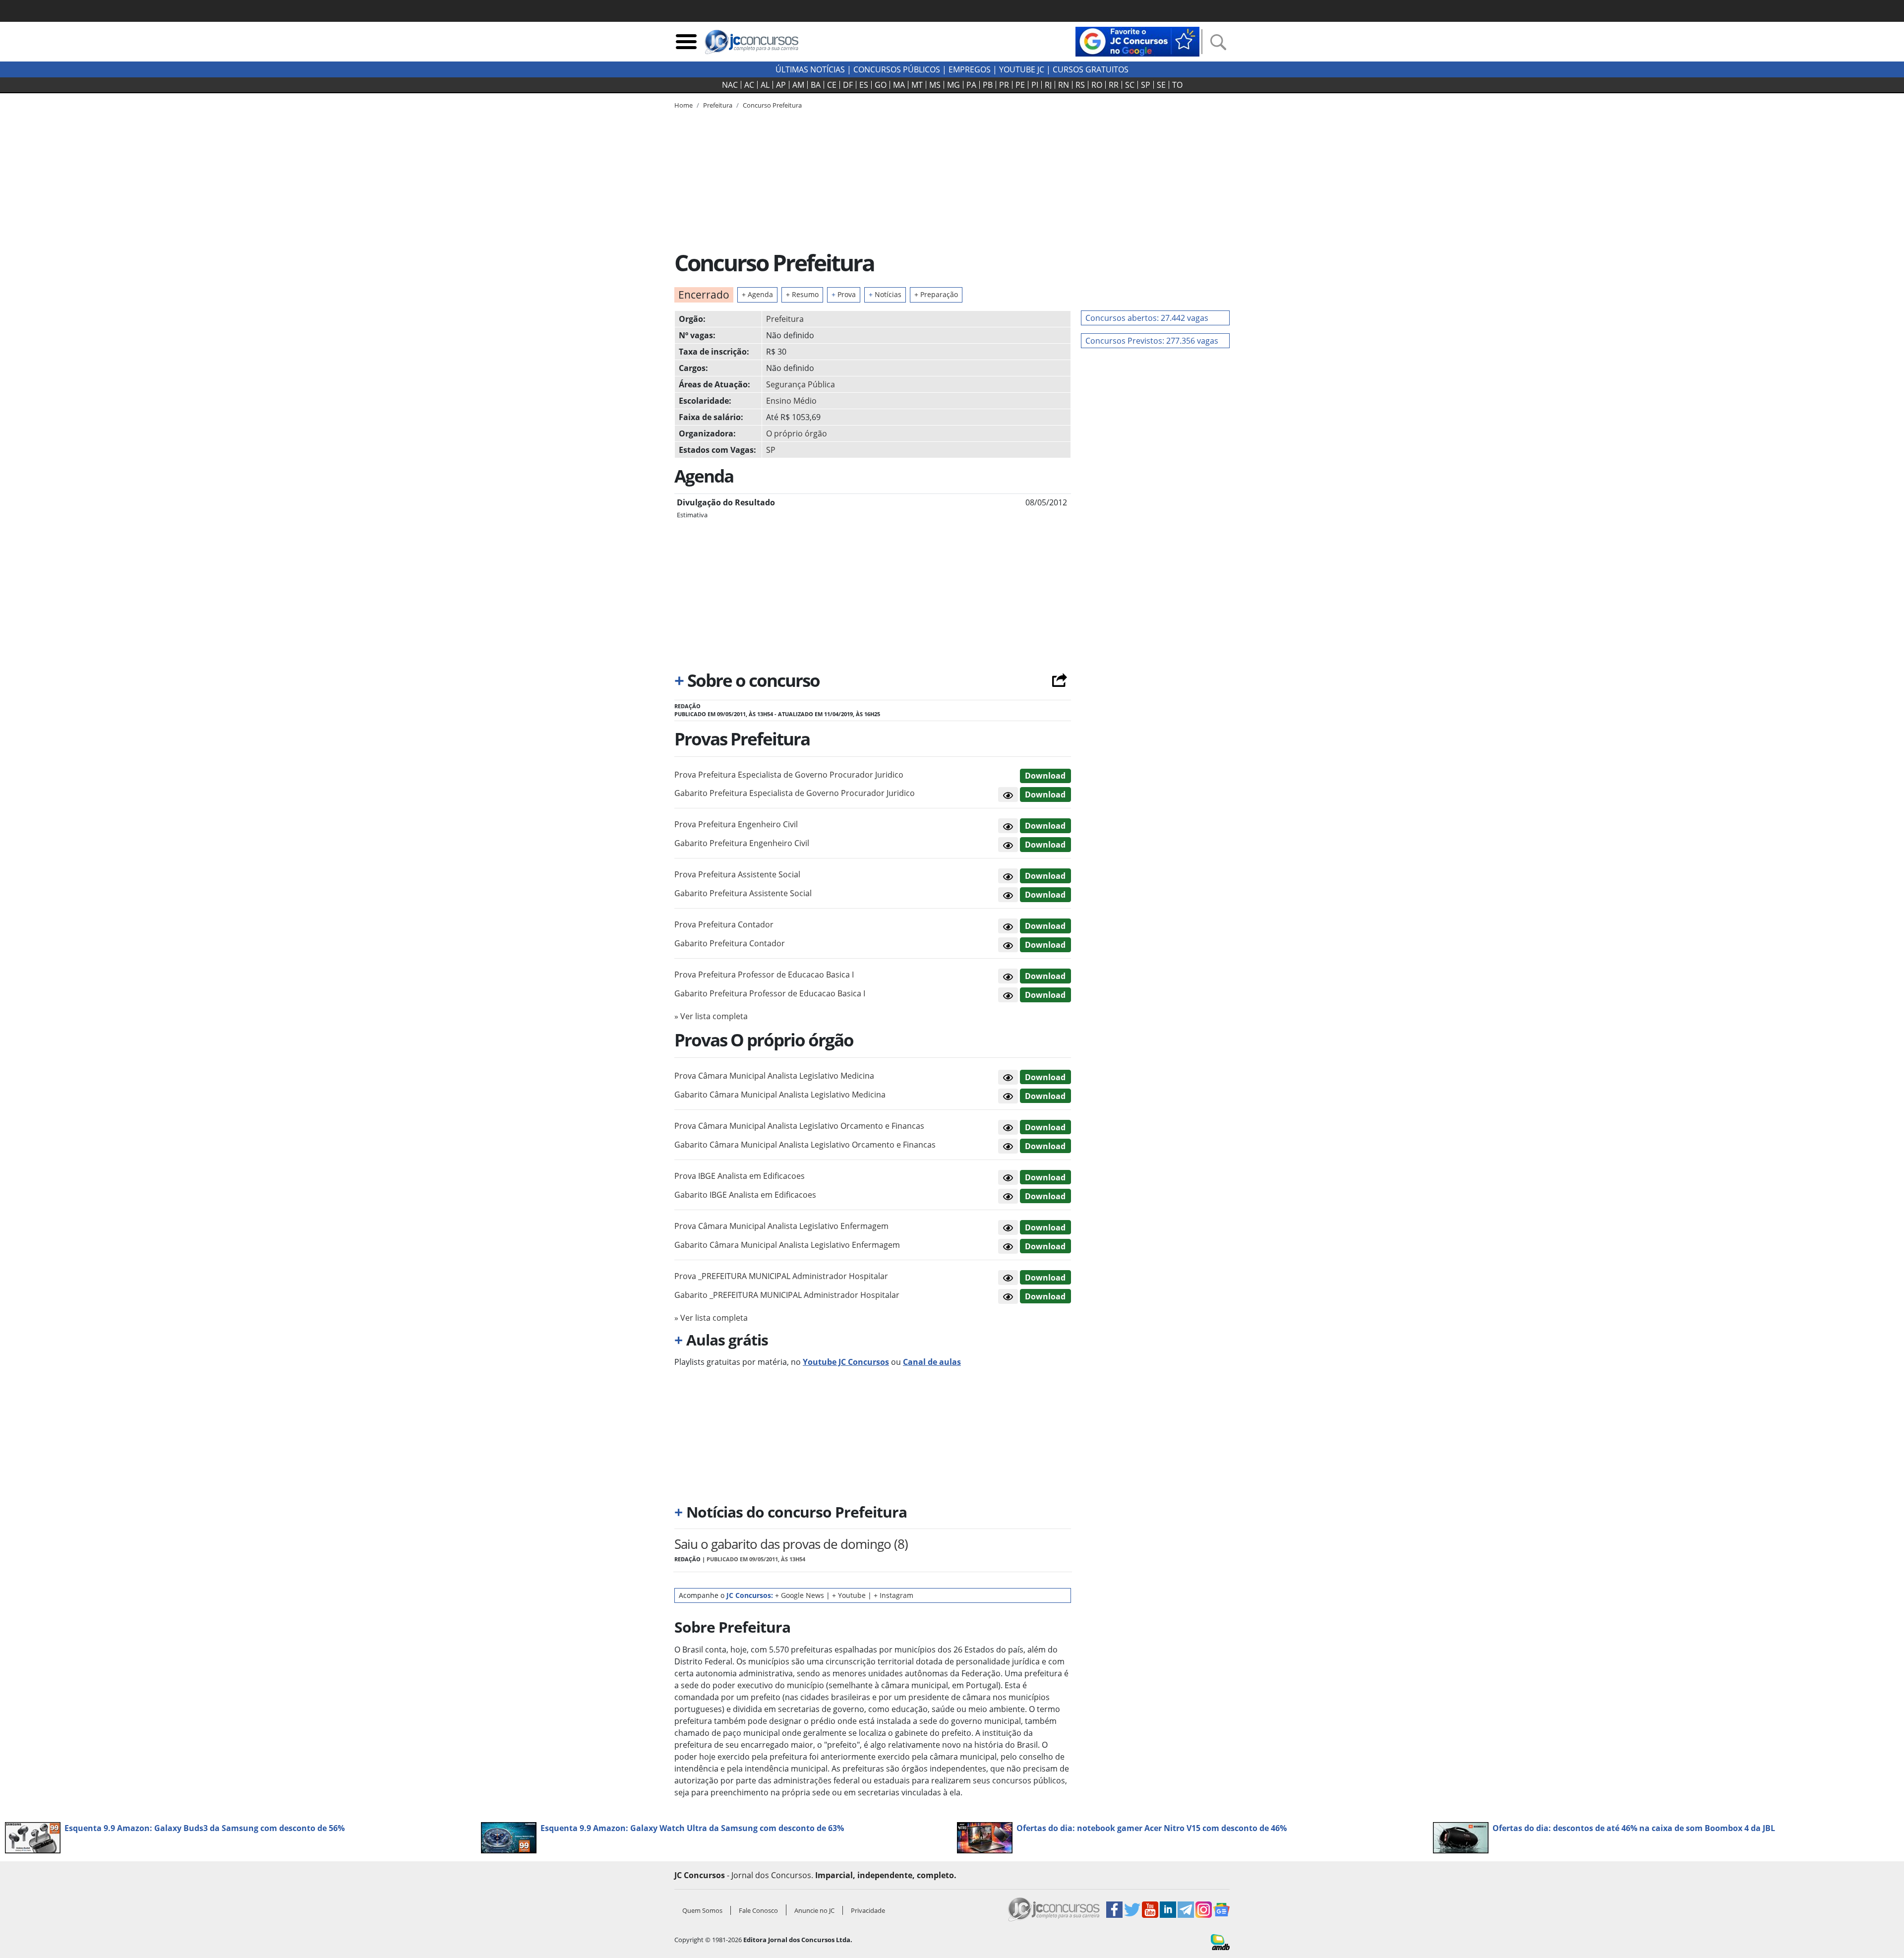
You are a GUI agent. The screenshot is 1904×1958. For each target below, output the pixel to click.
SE (1161, 85)
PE (1020, 85)
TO (1177, 85)
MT (917, 85)
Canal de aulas (932, 1362)
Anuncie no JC (814, 1910)
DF (848, 85)
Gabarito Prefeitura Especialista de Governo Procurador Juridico (795, 793)
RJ (1048, 85)
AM (798, 85)
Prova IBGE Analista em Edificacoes (740, 1176)
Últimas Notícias (810, 69)
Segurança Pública (801, 384)
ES (864, 85)
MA (899, 85)
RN (1064, 85)
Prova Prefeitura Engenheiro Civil (736, 824)
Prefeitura (785, 319)
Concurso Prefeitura (772, 105)
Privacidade (868, 1910)
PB (988, 85)
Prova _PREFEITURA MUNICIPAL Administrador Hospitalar (781, 1276)
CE (832, 85)
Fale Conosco (758, 1910)
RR (1114, 85)
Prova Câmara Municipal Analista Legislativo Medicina (774, 1076)
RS (1080, 85)
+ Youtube (849, 1595)
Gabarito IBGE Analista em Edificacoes (745, 1195)
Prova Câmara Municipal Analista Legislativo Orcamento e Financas (799, 1126)
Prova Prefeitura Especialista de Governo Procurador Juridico (789, 775)
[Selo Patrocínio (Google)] (1137, 41)
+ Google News (800, 1595)
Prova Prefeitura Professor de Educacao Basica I (764, 975)
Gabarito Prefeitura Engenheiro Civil (742, 843)
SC (1130, 85)
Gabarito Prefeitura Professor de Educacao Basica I (770, 993)
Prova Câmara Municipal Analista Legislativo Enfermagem (781, 1226)
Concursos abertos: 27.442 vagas (1147, 318)
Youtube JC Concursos (846, 1362)
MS (935, 85)
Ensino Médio (791, 401)
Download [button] (1045, 776)
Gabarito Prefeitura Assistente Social (743, 893)
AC (749, 85)
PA (971, 85)
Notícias (885, 294)
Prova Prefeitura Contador (724, 924)
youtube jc (1022, 69)
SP (1146, 85)
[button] (1008, 795)
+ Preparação (936, 294)
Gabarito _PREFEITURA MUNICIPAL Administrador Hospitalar (787, 1295)
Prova (844, 294)
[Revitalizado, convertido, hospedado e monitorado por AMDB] (1220, 1941)
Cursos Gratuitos (1091, 69)
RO (1097, 85)
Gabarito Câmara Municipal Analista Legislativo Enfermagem (787, 1245)
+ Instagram (893, 1595)
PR (1004, 85)
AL (765, 85)
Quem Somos (702, 1910)
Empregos (970, 69)
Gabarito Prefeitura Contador (730, 943)
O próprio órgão (797, 433)
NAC (730, 85)
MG (953, 85)
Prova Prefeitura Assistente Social (737, 874)
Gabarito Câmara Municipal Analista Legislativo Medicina (780, 1095)
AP (781, 85)
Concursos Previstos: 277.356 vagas (1152, 341)
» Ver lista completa (711, 1016)
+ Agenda (757, 294)
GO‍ (881, 85)
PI (1035, 85)
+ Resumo (802, 294)
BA (816, 85)
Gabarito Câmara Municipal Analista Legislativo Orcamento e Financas (805, 1145)
